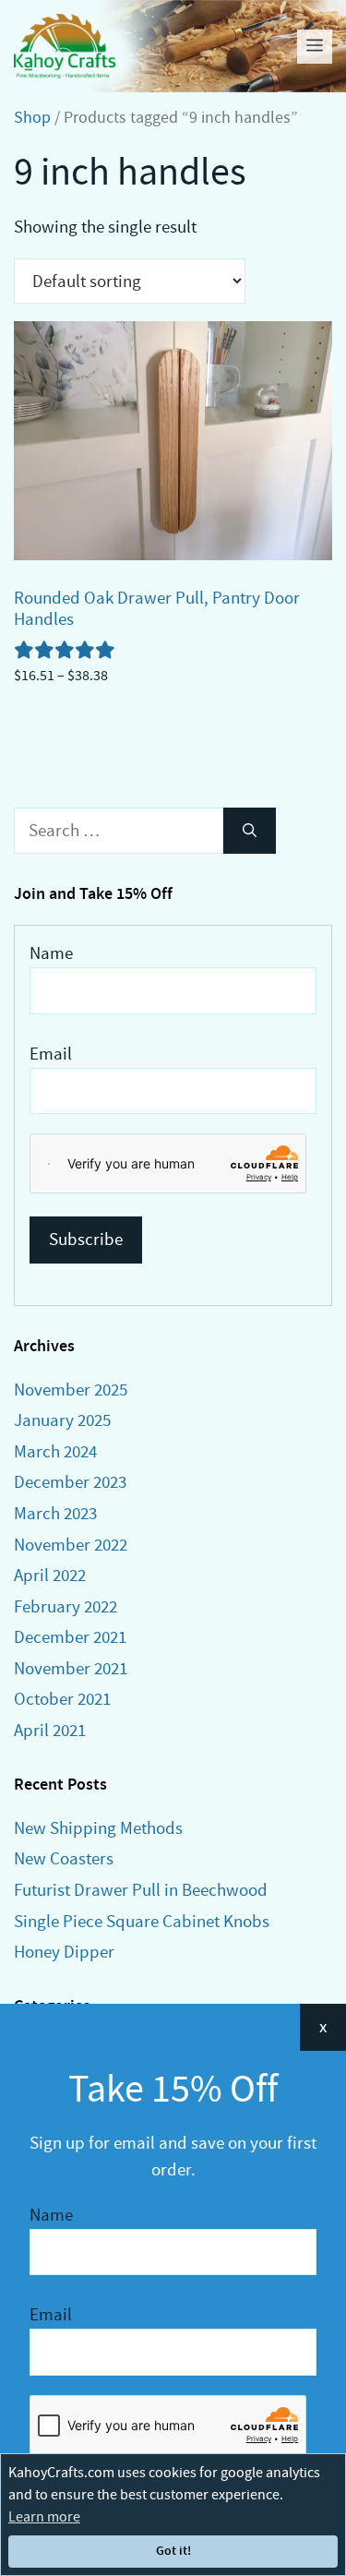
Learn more (44, 2517)
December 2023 (70, 1482)
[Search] (250, 831)
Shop (32, 118)
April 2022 (50, 1575)
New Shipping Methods (98, 1828)
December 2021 (70, 1637)
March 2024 (55, 1451)
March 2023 (55, 1513)
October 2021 (62, 1699)
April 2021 (50, 1730)
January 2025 (62, 1420)
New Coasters (64, 1858)
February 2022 (66, 1606)
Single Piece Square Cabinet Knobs (142, 1921)
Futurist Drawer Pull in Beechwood (141, 1890)
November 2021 (71, 1668)
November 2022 (71, 1545)
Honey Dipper (64, 1952)
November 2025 (71, 1390)
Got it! (173, 2551)
